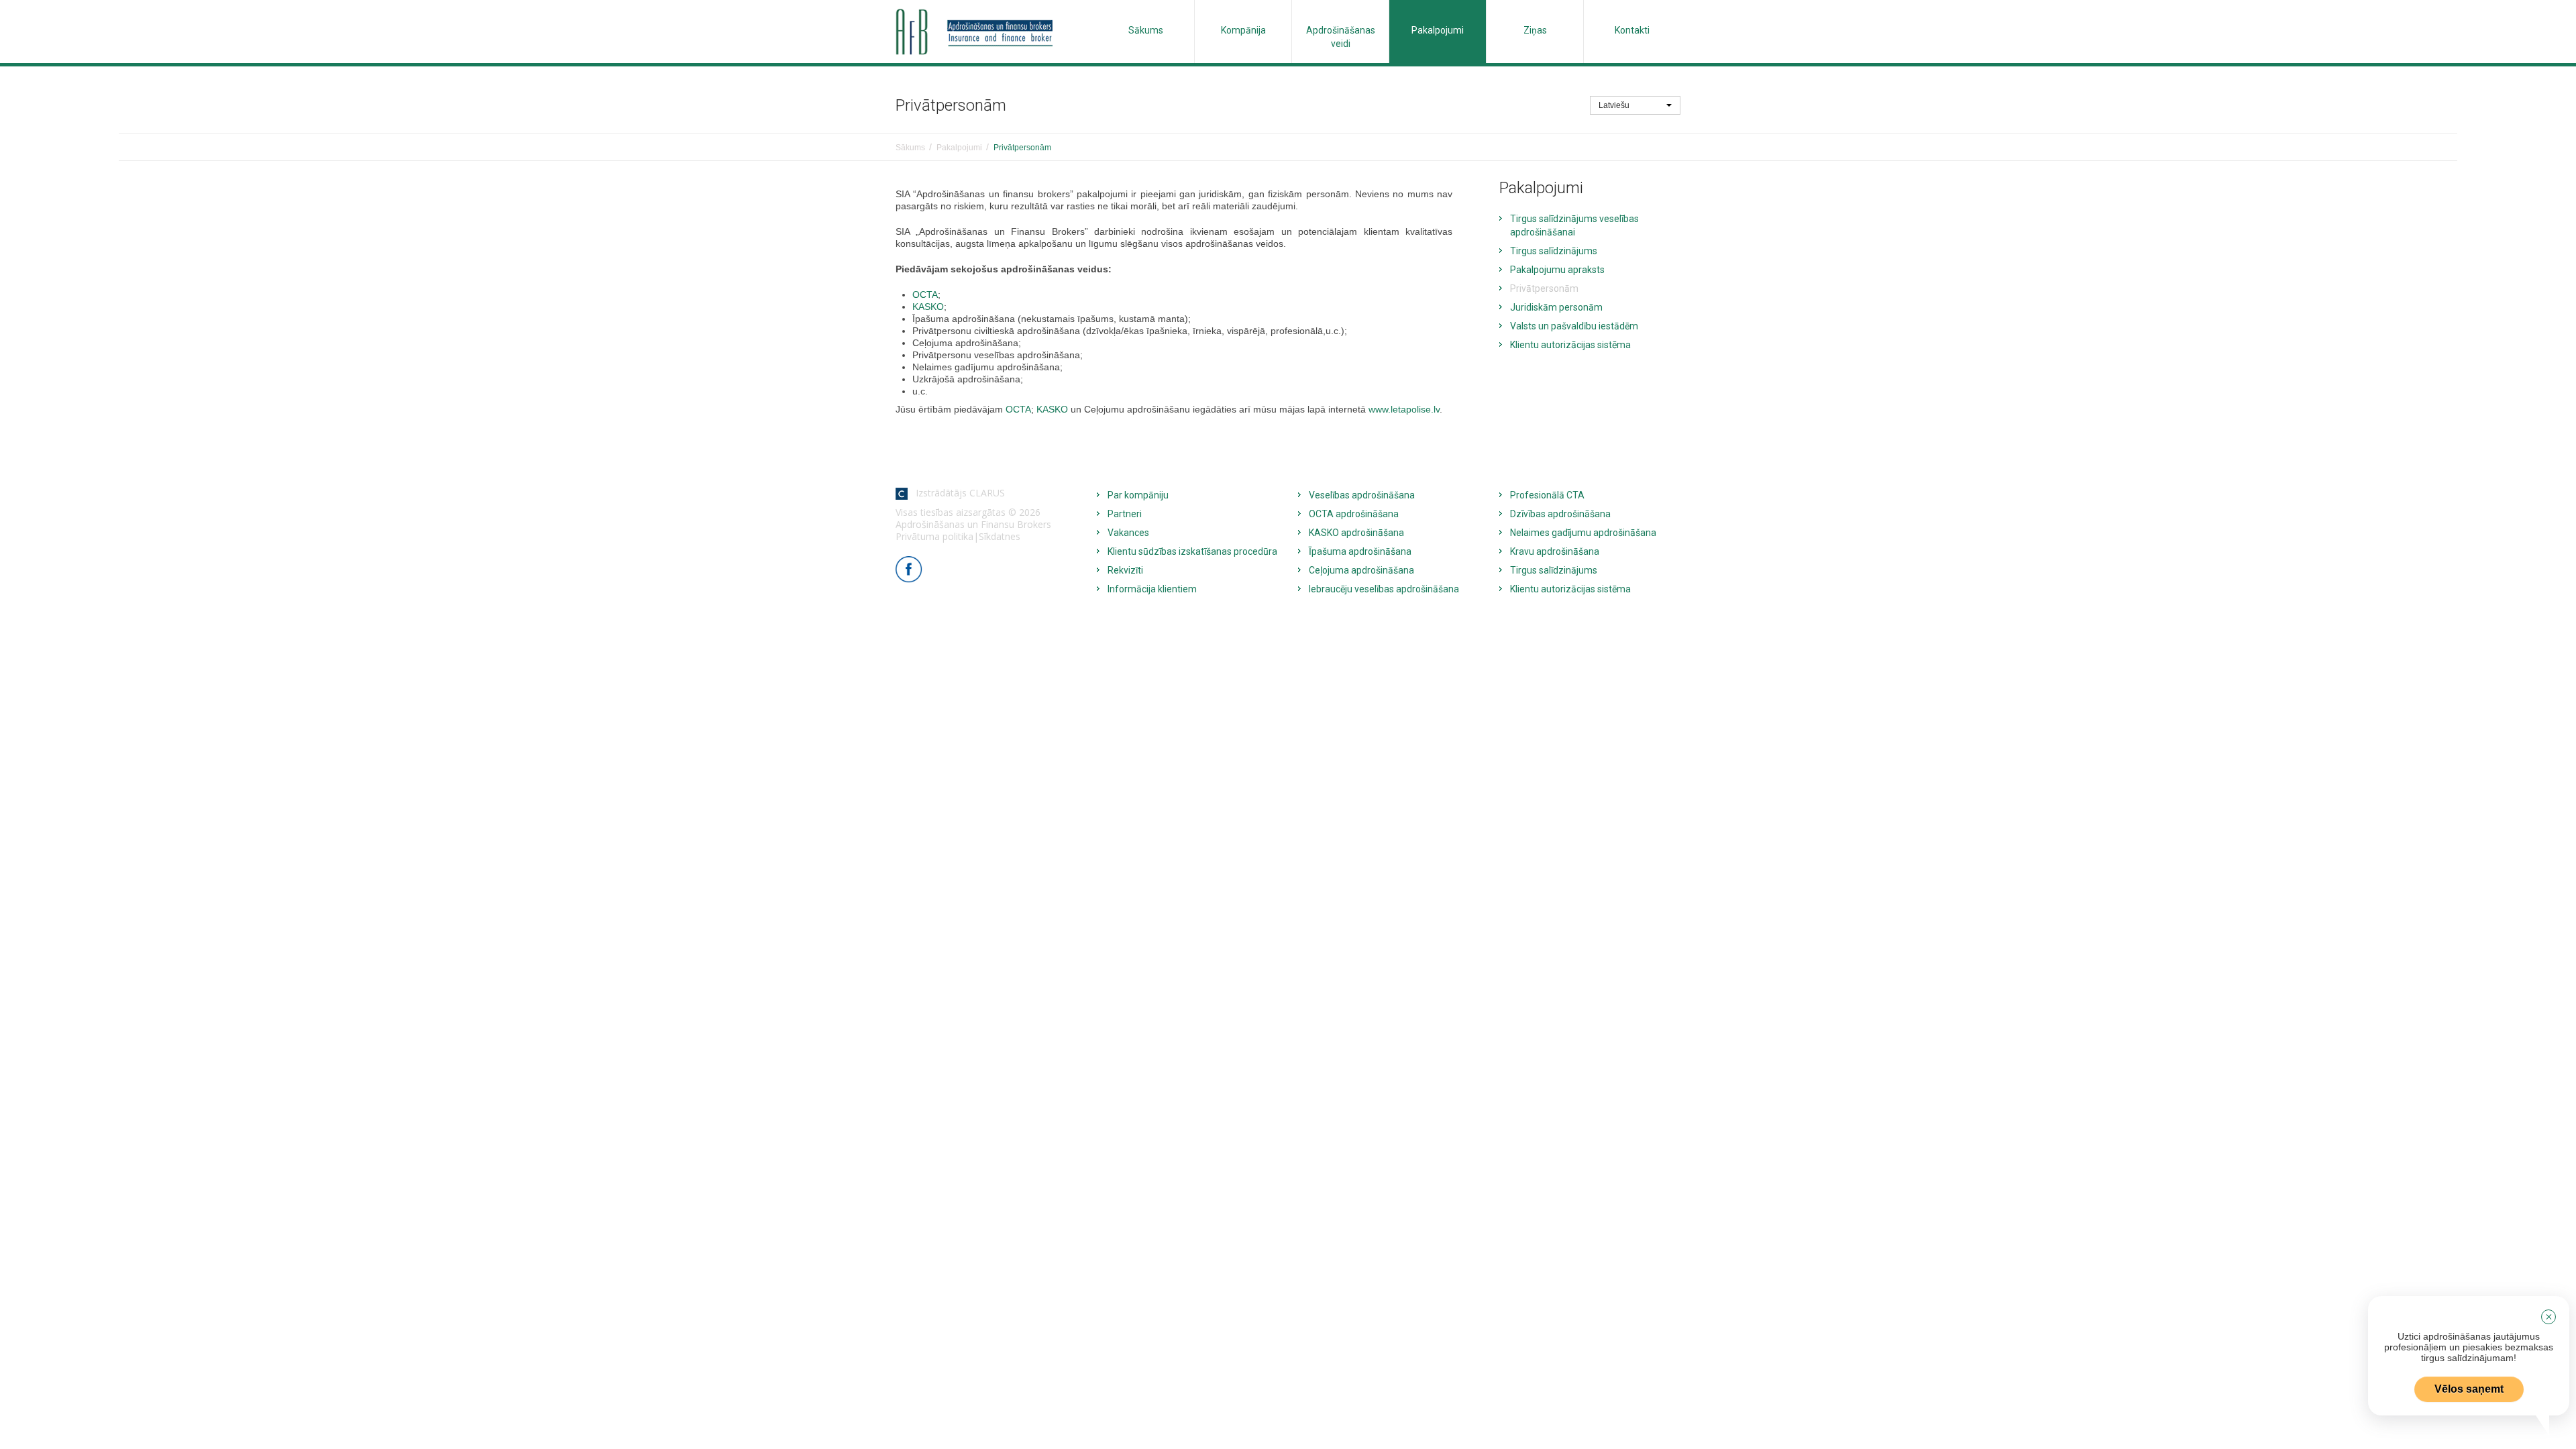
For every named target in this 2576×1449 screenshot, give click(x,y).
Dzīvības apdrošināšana (1560, 514)
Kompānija (1243, 30)
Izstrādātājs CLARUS (956, 493)
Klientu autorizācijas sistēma (1570, 345)
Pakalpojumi (1438, 30)
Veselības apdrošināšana (1362, 495)
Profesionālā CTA (1547, 495)
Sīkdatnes (1000, 536)
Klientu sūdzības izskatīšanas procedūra (1192, 551)
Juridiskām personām (1556, 307)
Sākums (1146, 30)
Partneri (1125, 514)
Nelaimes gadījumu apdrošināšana (1583, 533)
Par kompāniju (1138, 495)
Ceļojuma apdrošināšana (1361, 570)
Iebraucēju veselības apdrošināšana (1384, 589)
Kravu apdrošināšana (1555, 551)
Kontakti (1632, 30)
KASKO (928, 307)
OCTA (925, 294)
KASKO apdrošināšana (1356, 533)
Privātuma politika (934, 536)
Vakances (1128, 533)
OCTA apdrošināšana (1354, 514)
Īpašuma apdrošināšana (1360, 551)
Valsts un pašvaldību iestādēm (1574, 326)
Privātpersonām (1544, 288)
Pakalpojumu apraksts (1557, 270)
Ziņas (1535, 30)
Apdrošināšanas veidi (1341, 37)
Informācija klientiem (1152, 589)
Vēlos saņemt (2469, 1389)
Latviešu (1615, 105)
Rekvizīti (1125, 570)
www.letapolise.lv (1404, 409)
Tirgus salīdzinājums (1554, 251)
